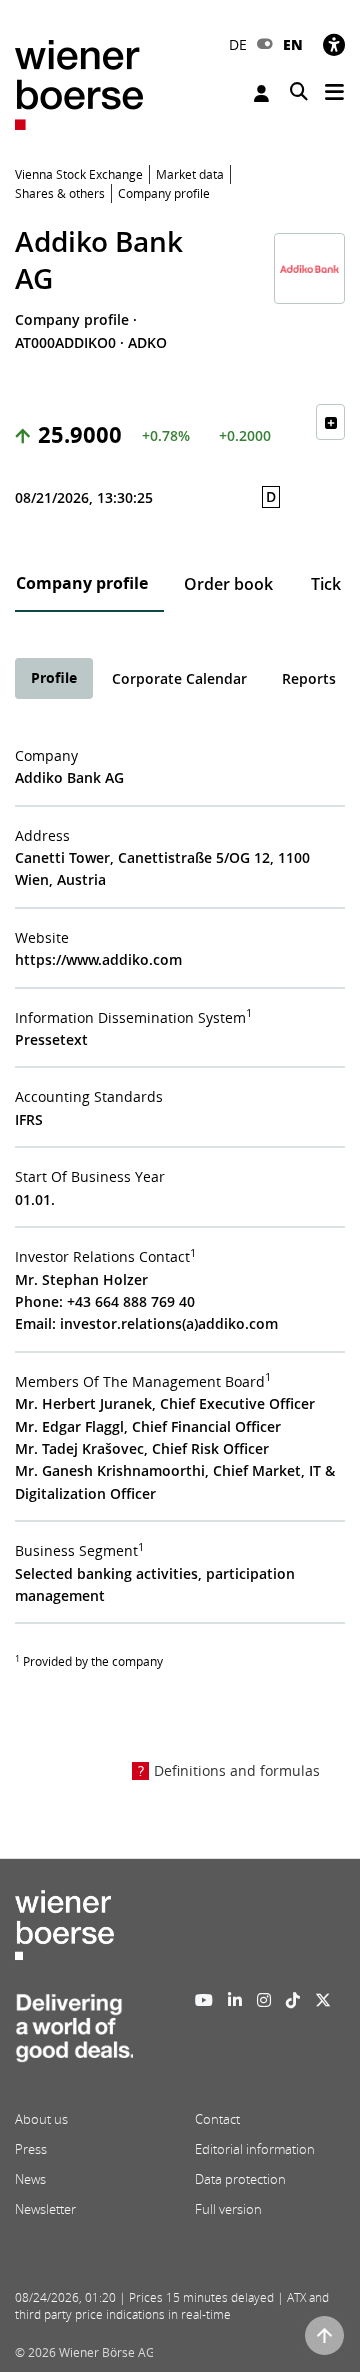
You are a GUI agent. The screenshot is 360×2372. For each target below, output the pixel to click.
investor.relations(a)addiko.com (169, 1323)
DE (238, 44)
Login (264, 93)
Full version (228, 2209)
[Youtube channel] (204, 2000)
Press (31, 2149)
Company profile (82, 583)
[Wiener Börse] (79, 83)
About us (41, 2119)
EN (293, 44)
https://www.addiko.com (98, 959)
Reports (309, 678)
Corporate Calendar (179, 678)
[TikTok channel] (293, 2000)
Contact (217, 2119)
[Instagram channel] (264, 2000)
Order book (228, 584)
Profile (54, 677)
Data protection (240, 2179)
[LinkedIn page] (235, 2000)
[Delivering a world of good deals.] (74, 2034)
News (30, 2179)
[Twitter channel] (323, 2000)
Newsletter (45, 2209)
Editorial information (255, 2149)
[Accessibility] (334, 44)
